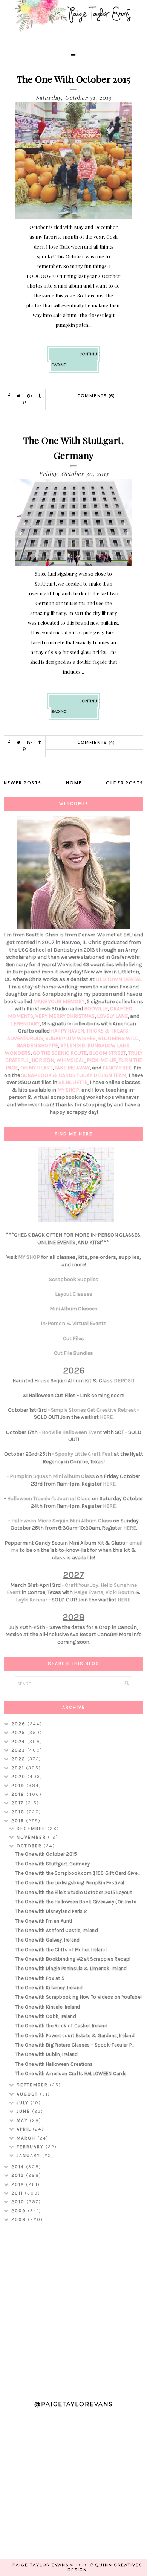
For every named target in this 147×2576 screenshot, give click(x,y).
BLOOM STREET (107, 1053)
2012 (19, 2184)
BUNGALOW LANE (108, 1045)
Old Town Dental (119, 979)
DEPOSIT (124, 1381)
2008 (20, 2219)
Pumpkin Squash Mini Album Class (52, 1476)
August (28, 2094)
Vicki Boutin (120, 1592)
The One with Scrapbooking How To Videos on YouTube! (79, 1997)
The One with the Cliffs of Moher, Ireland (61, 1950)
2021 (19, 1768)
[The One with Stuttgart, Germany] (74, 564)
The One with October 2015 (73, 79)
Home (74, 783)
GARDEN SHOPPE (37, 1045)
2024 (19, 1742)
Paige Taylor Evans (41, 2565)
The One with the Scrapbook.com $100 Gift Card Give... (78, 1873)
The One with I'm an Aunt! (44, 1921)
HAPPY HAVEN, (69, 1031)
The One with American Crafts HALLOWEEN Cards (71, 2073)
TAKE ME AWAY (72, 1068)
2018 (19, 1794)
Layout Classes (74, 1294)
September (33, 2085)
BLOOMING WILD (118, 1038)
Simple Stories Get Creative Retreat (93, 1410)
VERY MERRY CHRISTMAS (65, 1016)
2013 (19, 2175)
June (24, 2111)
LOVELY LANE (112, 1016)
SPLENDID (73, 1045)
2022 (19, 1759)
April (25, 2129)
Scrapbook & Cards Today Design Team (74, 1075)
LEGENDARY (25, 1024)
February (31, 2147)
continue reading (74, 359)
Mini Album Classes (74, 1309)
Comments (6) (96, 396)
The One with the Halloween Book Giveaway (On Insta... (77, 1902)
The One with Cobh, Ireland (46, 2016)
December (32, 1829)
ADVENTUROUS (25, 1038)
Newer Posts (23, 783)
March (27, 2138)
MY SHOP (68, 1090)
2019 (19, 1786)
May (23, 2120)
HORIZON (43, 1060)
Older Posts (125, 783)
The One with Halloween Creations (54, 2064)
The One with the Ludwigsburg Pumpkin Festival (70, 1883)
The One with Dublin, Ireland (47, 2054)
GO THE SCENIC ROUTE (60, 1053)
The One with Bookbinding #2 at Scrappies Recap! (73, 1959)
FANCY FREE (117, 1068)
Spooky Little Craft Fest (84, 1454)
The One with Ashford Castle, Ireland (57, 1930)
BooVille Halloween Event (72, 1432)
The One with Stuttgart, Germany (53, 1864)
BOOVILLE (96, 1009)
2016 (19, 1812)
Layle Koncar (32, 1600)
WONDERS (18, 1053)
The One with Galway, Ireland (47, 1940)
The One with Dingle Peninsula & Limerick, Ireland (71, 1968)
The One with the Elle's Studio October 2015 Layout (74, 1892)
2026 (19, 1724)
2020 (19, 1777)
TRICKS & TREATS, (108, 1031)
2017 (18, 1803)
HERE (106, 1417)
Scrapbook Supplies (74, 1279)
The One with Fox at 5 (40, 1978)
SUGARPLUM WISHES (71, 1038)
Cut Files (73, 1338)
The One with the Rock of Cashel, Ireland (61, 2026)
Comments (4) (96, 742)
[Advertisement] (73, 2308)
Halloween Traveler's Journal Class (49, 1498)
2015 (19, 1821)
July (24, 2103)
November (32, 1837)
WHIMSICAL (70, 1060)
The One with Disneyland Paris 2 (51, 1911)
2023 (19, 1750)
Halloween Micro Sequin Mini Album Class (62, 1521)
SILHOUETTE (73, 1082)
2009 (20, 2211)
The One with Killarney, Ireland (49, 1988)
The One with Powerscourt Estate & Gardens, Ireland (75, 2035)
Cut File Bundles (73, 1353)
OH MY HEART (36, 1068)
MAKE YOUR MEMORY (59, 1001)
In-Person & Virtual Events (74, 1323)
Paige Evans (89, 1592)
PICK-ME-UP (102, 1060)
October (30, 1846)
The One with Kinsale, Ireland (48, 2007)
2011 (18, 2193)
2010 (19, 2202)
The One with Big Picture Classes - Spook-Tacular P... (75, 2045)
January (29, 2155)
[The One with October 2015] (74, 217)
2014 (19, 2167)
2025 (19, 1733)
